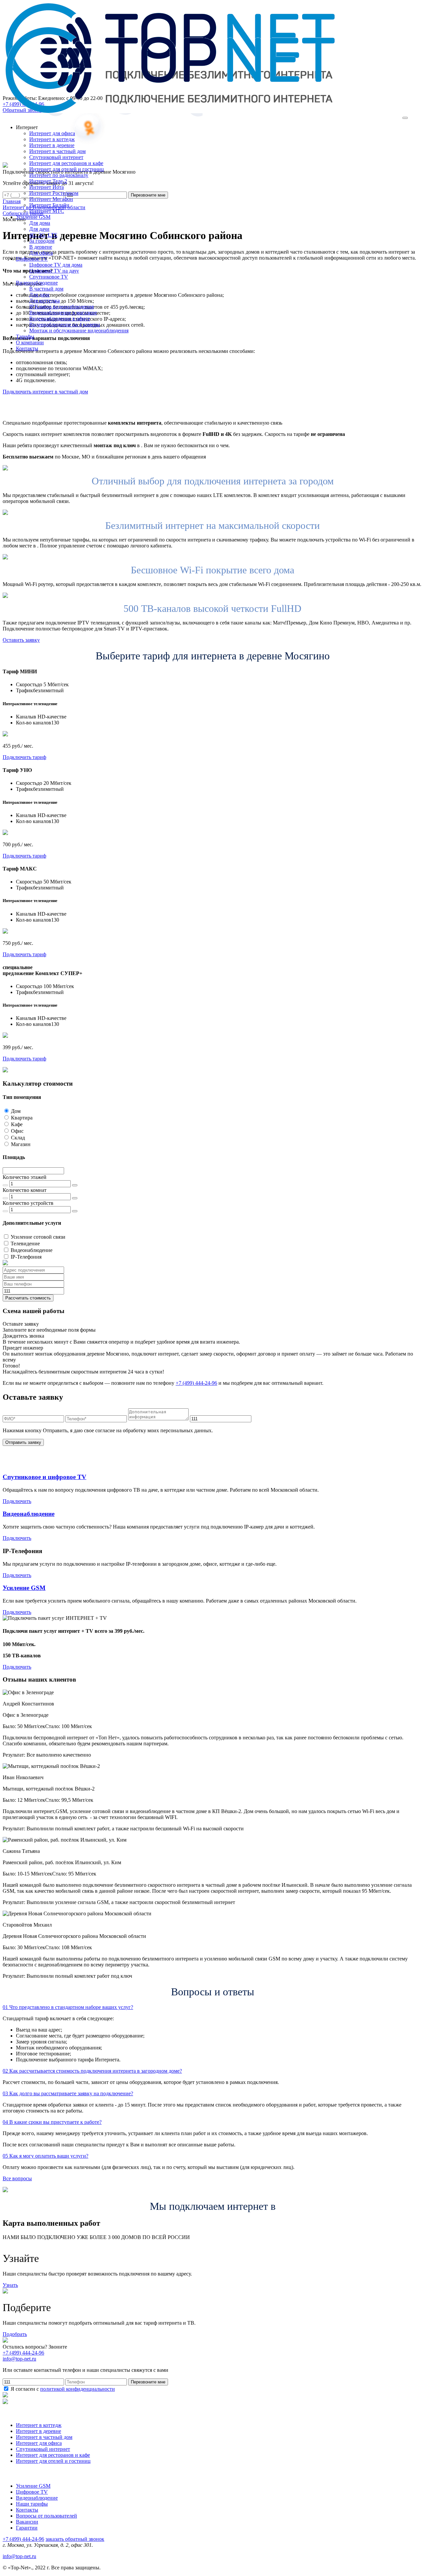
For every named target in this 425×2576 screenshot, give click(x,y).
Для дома (40, 223)
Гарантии (27, 2528)
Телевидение (25, 1244)
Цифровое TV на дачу (54, 271)
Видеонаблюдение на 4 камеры (65, 325)
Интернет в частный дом (57, 151)
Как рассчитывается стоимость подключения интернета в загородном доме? (92, 2071)
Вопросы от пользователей (46, 2516)
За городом (42, 241)
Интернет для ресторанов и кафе (66, 163)
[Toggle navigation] (405, 118)
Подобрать (15, 2334)
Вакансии (27, 2522)
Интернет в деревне (52, 145)
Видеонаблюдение (32, 1250)
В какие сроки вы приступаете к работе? (52, 2122)
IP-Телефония (26, 1257)
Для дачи (39, 229)
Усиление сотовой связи (38, 1237)
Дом (16, 1111)
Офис (17, 1131)
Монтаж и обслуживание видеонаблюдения (79, 331)
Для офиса (41, 253)
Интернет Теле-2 (48, 181)
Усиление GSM (24, 1588)
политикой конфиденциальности (78, 2389)
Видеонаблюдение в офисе (60, 319)
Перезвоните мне (148, 2382)
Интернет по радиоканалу (59, 175)
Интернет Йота (46, 187)
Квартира (22, 1118)
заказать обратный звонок (75, 2539)
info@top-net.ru (19, 2556)
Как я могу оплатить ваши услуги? (45, 2156)
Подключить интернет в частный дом (45, 392)
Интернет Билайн (49, 205)
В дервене (41, 247)
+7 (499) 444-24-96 (196, 1383)
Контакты (27, 2510)
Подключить (17, 1501)
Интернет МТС (47, 211)
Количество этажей (25, 1177)
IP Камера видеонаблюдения (61, 307)
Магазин (21, 1144)
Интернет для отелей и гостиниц (67, 169)
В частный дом (46, 289)
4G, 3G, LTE (43, 235)
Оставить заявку (21, 640)
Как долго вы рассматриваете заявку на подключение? (68, 2093)
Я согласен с (62, 2389)
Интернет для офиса (52, 133)
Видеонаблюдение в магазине (63, 313)
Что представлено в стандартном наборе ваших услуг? (68, 2007)
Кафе (17, 1124)
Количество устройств (28, 1203)
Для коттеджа (44, 301)
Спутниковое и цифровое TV (44, 1477)
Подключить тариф (24, 757)
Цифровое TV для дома (56, 265)
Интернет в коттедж (52, 139)
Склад (18, 1138)
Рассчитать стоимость (28, 1298)
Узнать (10, 2285)
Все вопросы (17, 2178)
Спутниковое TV (49, 277)
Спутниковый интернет (56, 157)
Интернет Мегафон (51, 199)
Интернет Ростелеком (54, 193)
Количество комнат (25, 1190)
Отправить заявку (23, 1442)
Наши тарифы (32, 2504)
